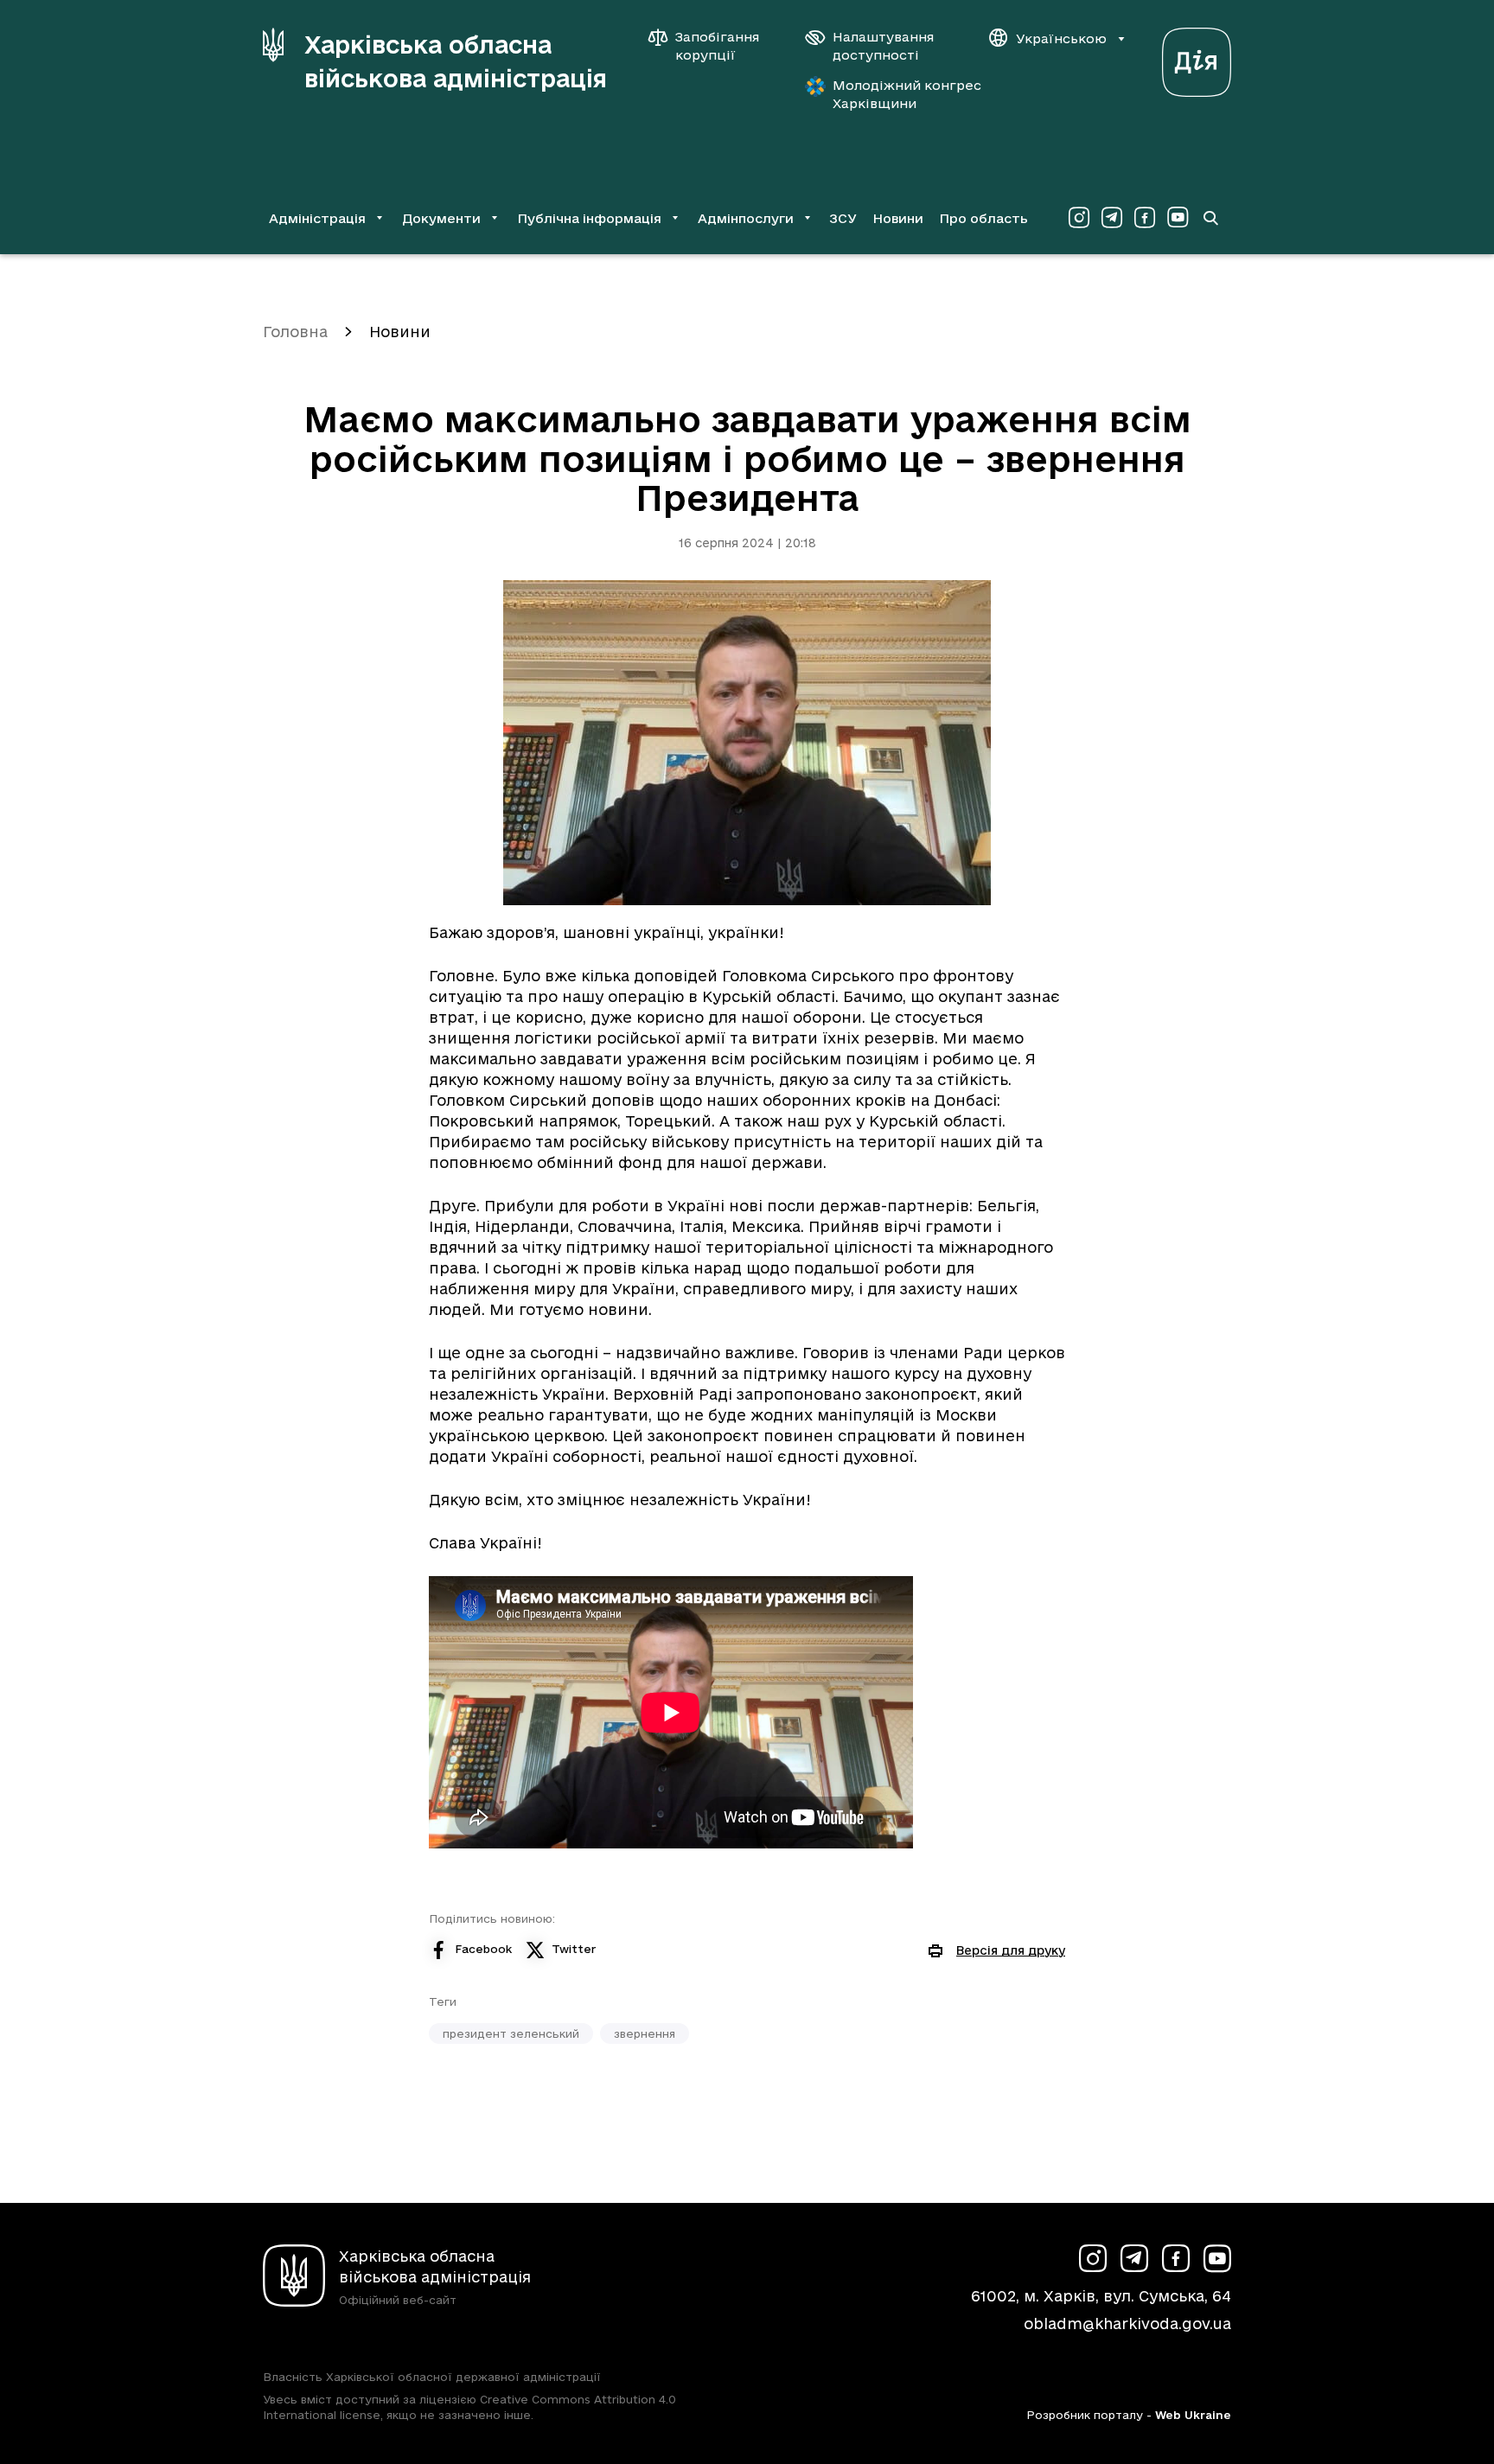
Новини (898, 218)
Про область (983, 218)
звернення (645, 2033)
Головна (295, 332)
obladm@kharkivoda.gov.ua (1127, 2324)
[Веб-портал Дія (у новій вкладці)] (1197, 57)
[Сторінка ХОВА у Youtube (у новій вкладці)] (1178, 218)
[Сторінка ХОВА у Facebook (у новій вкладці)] (1145, 218)
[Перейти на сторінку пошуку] (1210, 218)
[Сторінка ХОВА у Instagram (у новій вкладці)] (1079, 218)
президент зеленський (511, 2033)
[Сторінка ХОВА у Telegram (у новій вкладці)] (1112, 218)
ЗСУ (843, 218)
